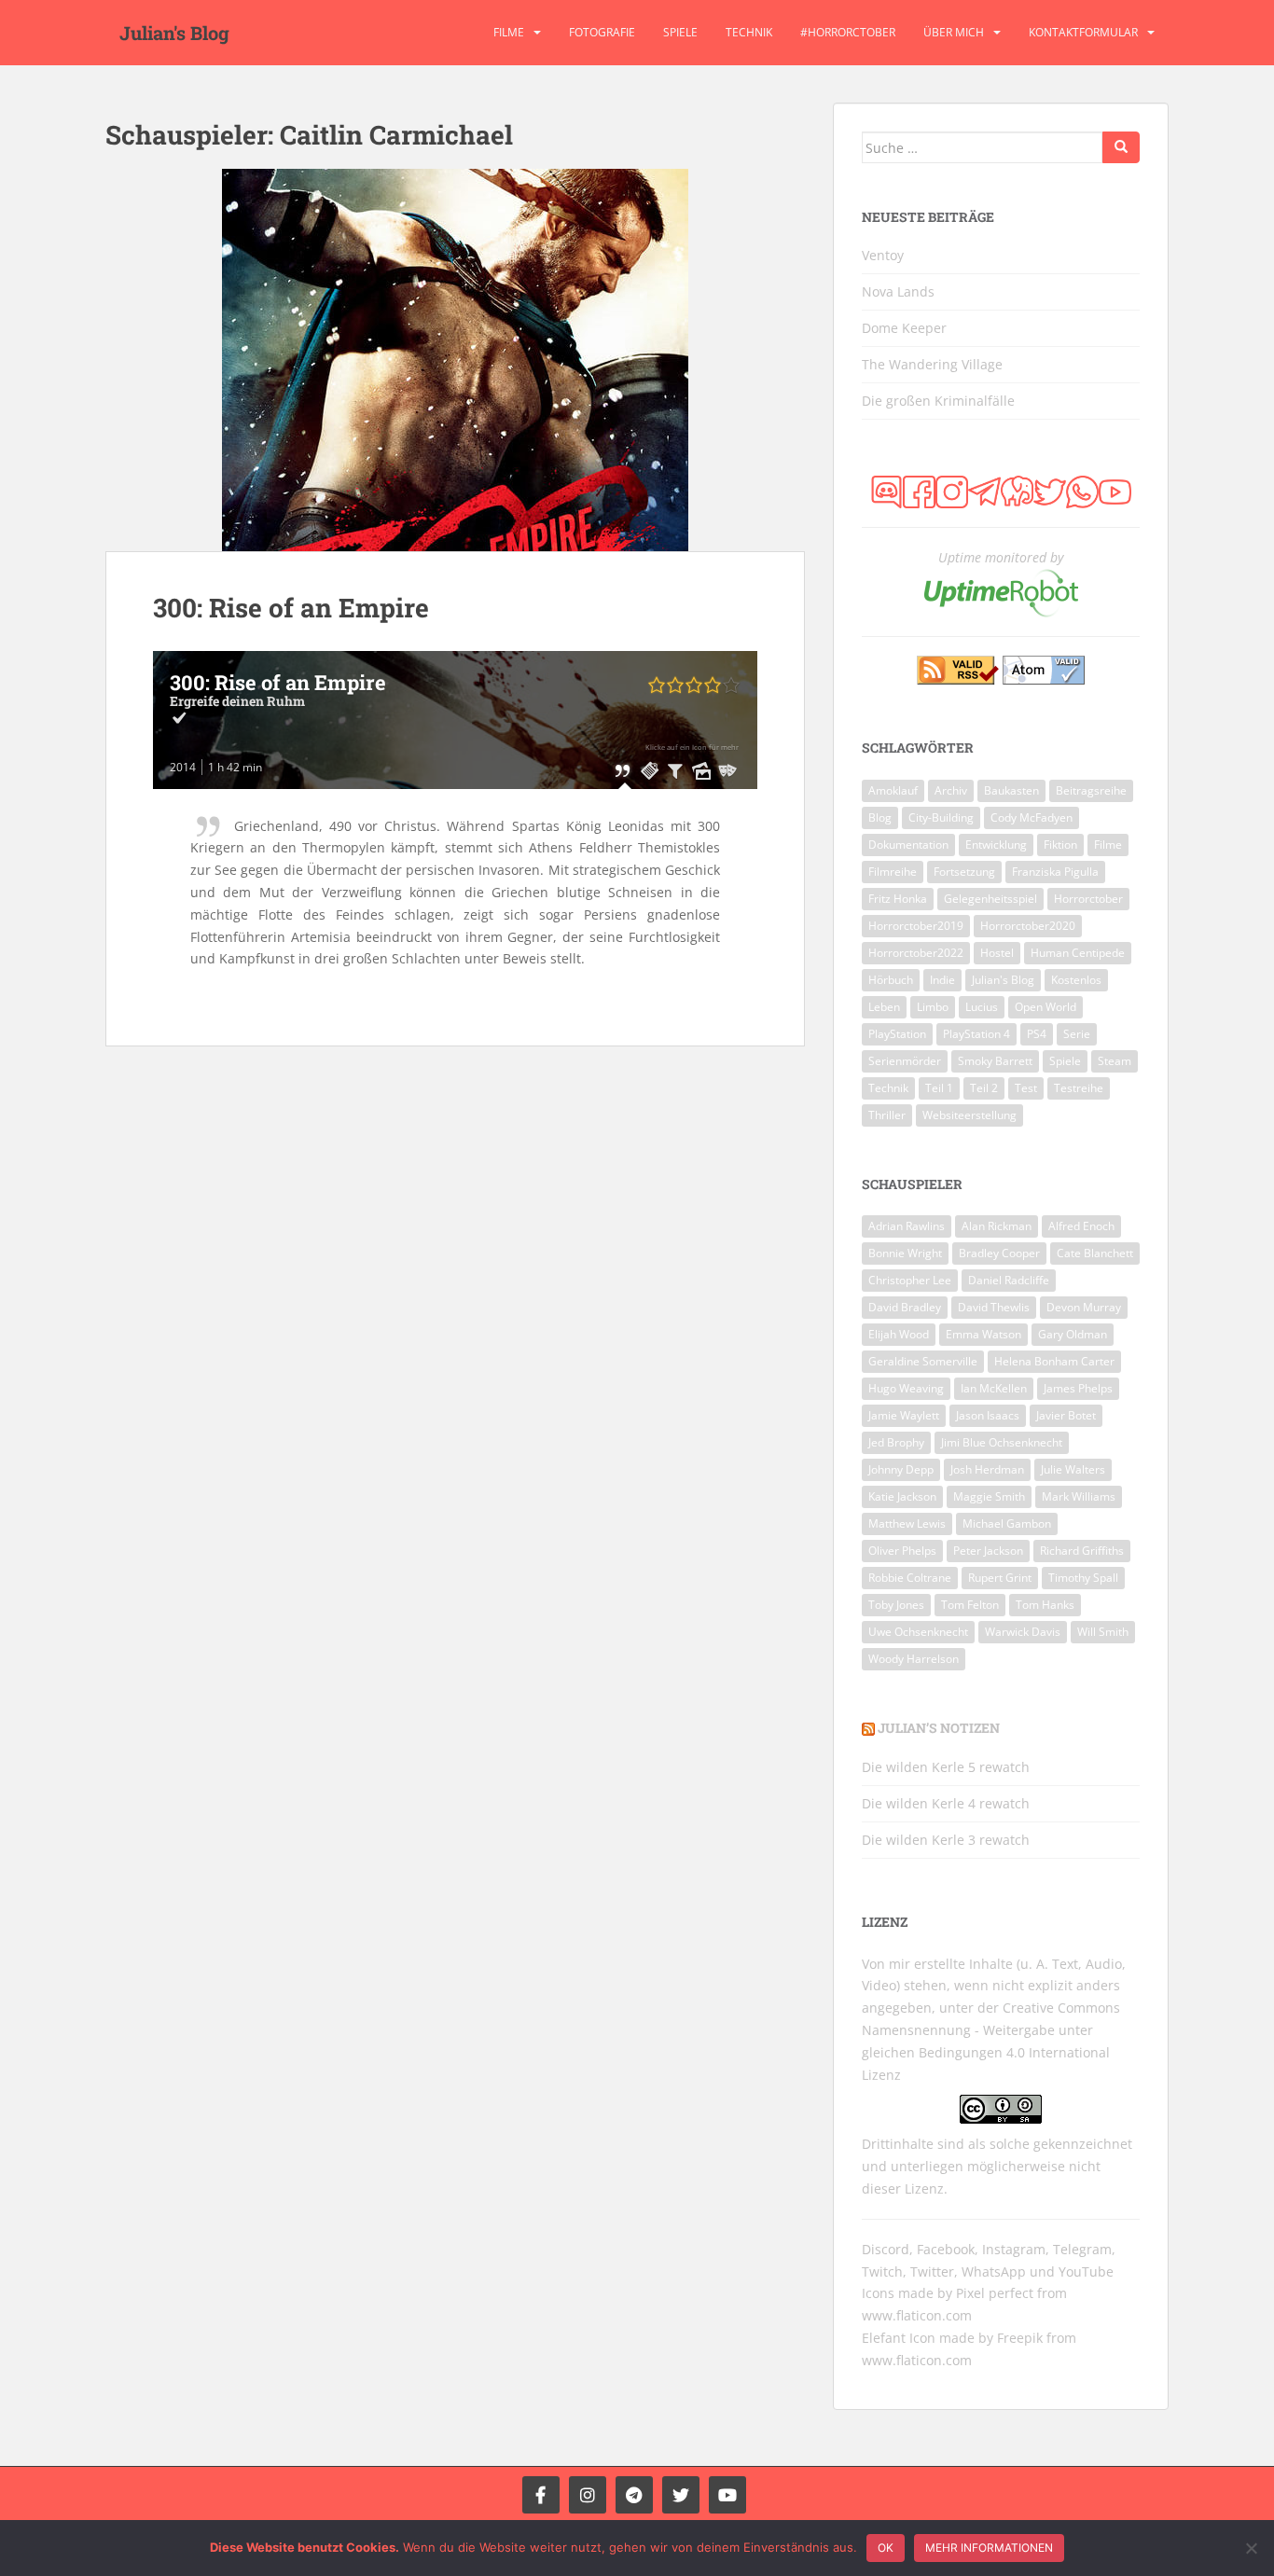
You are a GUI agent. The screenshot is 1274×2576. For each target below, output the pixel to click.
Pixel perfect (995, 2293)
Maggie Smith (989, 1496)
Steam (1115, 1061)
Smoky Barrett (995, 1061)
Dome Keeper (904, 328)
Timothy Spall (1083, 1578)
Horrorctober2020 (1028, 926)
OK (886, 2548)
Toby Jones (896, 1605)
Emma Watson (983, 1334)
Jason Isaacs (988, 1415)
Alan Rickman (997, 1226)
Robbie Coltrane (910, 1578)
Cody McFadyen (1032, 817)
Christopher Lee (910, 1280)
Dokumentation (908, 845)
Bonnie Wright (905, 1253)
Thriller (887, 1115)
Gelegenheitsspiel (990, 899)
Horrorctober (1088, 899)
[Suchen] (1121, 147)
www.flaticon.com (917, 2315)
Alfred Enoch (1081, 1226)
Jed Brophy (896, 1442)
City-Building (941, 817)
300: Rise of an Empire (291, 608)
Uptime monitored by (1001, 557)
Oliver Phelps (902, 1551)
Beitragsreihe (1091, 790)
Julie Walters (1073, 1469)
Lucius (982, 1007)
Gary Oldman (1073, 1334)
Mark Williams (1079, 1496)
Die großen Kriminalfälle (938, 401)
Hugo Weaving (906, 1388)
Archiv (951, 790)
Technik (749, 32)
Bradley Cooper (999, 1253)
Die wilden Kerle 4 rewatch (946, 1803)
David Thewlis (994, 1307)
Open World (1046, 1007)
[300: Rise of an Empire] (455, 360)
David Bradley (905, 1307)
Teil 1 (939, 1088)
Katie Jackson (902, 1496)
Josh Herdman (987, 1469)
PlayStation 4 (976, 1034)
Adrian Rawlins (907, 1226)
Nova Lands (898, 291)
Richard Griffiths (1082, 1551)
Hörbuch (891, 980)
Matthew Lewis (907, 1523)
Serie (1077, 1034)
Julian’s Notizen (939, 1728)
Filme (509, 32)
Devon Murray (1084, 1307)
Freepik (1020, 2338)
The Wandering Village (932, 364)
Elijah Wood (899, 1334)
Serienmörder (905, 1061)
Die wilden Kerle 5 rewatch (946, 1767)
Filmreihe (893, 872)
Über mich (954, 32)
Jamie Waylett (904, 1415)
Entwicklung (996, 845)
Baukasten (1011, 790)
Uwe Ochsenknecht (918, 1632)
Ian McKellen (994, 1388)
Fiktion (1060, 845)
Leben (884, 1007)
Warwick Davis (1023, 1632)
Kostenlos (1076, 980)
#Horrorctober (848, 32)
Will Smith (1103, 1632)
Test (1026, 1088)
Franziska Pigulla (1055, 872)
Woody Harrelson (914, 1659)
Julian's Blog (174, 33)
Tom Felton (970, 1605)
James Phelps (1078, 1388)
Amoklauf (893, 790)
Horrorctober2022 (916, 953)
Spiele (680, 32)
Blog (880, 817)
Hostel (997, 953)
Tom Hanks (1045, 1605)
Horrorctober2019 (916, 926)
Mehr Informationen (989, 2548)
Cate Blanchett (1095, 1253)
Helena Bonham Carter (1054, 1361)
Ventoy (883, 255)
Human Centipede (1078, 953)
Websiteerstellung (969, 1115)
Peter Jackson (988, 1551)
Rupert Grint (1000, 1578)
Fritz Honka (898, 899)
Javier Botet (1066, 1415)
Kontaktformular (1083, 32)
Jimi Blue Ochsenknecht (1002, 1442)
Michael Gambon (1007, 1523)
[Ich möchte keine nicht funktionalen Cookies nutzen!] (1251, 2548)
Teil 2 (984, 1088)
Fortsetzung (964, 872)
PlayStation (897, 1034)
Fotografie (602, 32)
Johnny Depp (901, 1469)
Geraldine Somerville (923, 1361)
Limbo (933, 1007)
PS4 (1037, 1034)
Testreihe (1079, 1088)
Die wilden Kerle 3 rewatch (946, 1840)
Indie (942, 980)
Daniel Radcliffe (1009, 1280)
